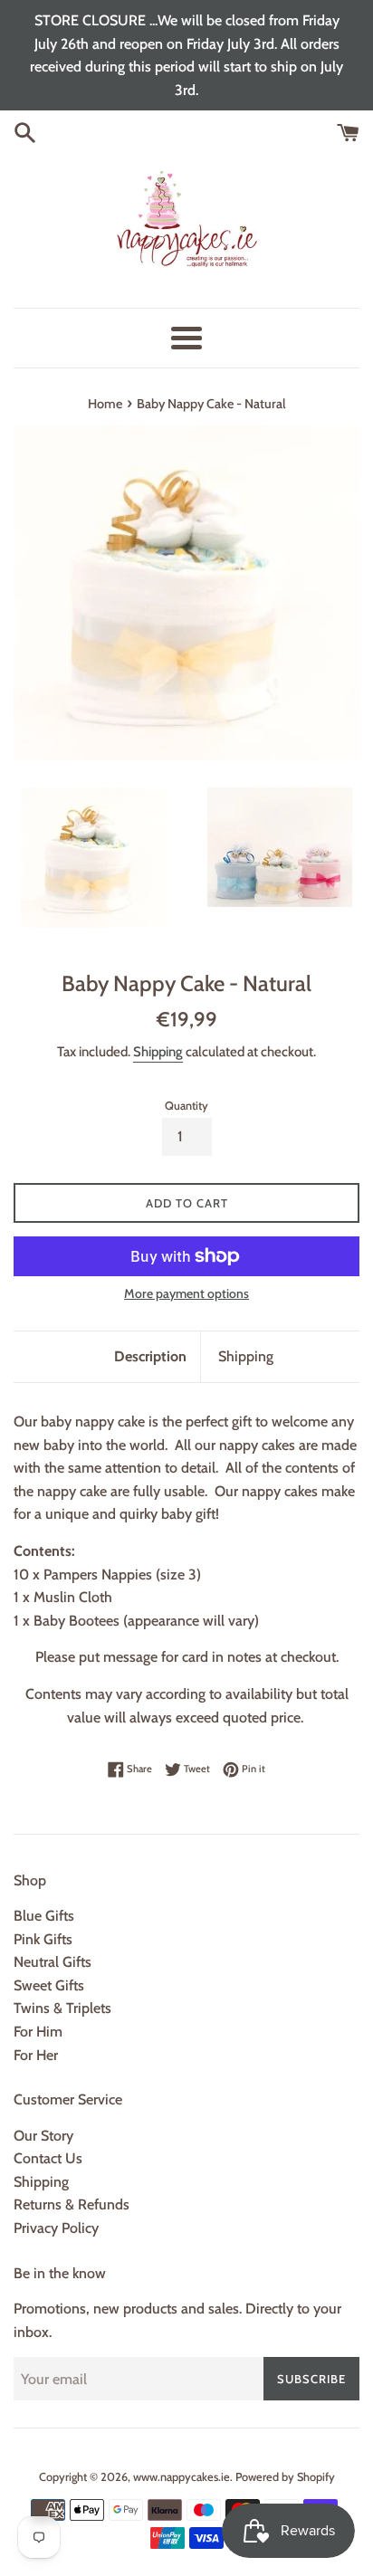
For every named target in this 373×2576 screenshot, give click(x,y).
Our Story (43, 2136)
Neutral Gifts (53, 1962)
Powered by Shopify (285, 2477)
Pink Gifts (43, 1939)
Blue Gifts (44, 1916)
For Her (36, 2055)
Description (150, 1356)
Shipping (158, 1052)
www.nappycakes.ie (182, 2477)
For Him (38, 2032)
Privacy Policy (56, 2228)
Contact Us (48, 2158)
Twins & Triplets (62, 2008)
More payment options (186, 1293)
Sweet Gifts (49, 1985)
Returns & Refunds (72, 2204)
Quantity (186, 1106)
